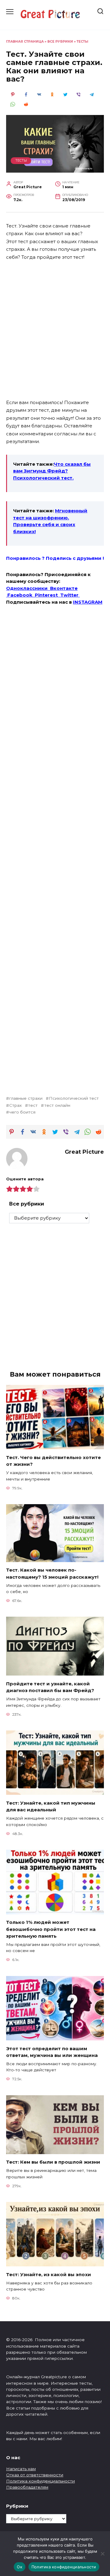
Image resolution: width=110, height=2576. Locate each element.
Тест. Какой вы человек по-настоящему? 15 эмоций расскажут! (52, 1573)
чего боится (22, 1112)
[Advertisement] (55, 326)
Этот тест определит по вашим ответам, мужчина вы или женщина (52, 2052)
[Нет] (102, 2554)
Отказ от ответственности (35, 2475)
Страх (15, 1105)
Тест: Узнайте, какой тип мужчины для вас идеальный (51, 1806)
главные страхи (26, 1098)
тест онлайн (57, 1105)
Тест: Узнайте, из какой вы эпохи (49, 2274)
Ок (20, 2567)
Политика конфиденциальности (40, 2481)
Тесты (82, 42)
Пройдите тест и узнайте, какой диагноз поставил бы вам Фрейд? (50, 1687)
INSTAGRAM (88, 602)
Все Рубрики (60, 42)
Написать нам (21, 2469)
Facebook (21, 595)
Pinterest (48, 595)
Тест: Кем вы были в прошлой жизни (53, 2162)
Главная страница (25, 42)
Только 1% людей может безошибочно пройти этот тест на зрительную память (51, 1929)
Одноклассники (28, 588)
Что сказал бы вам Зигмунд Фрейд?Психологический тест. (52, 471)
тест (33, 1105)
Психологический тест (74, 1098)
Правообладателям (27, 2487)
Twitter (70, 595)
